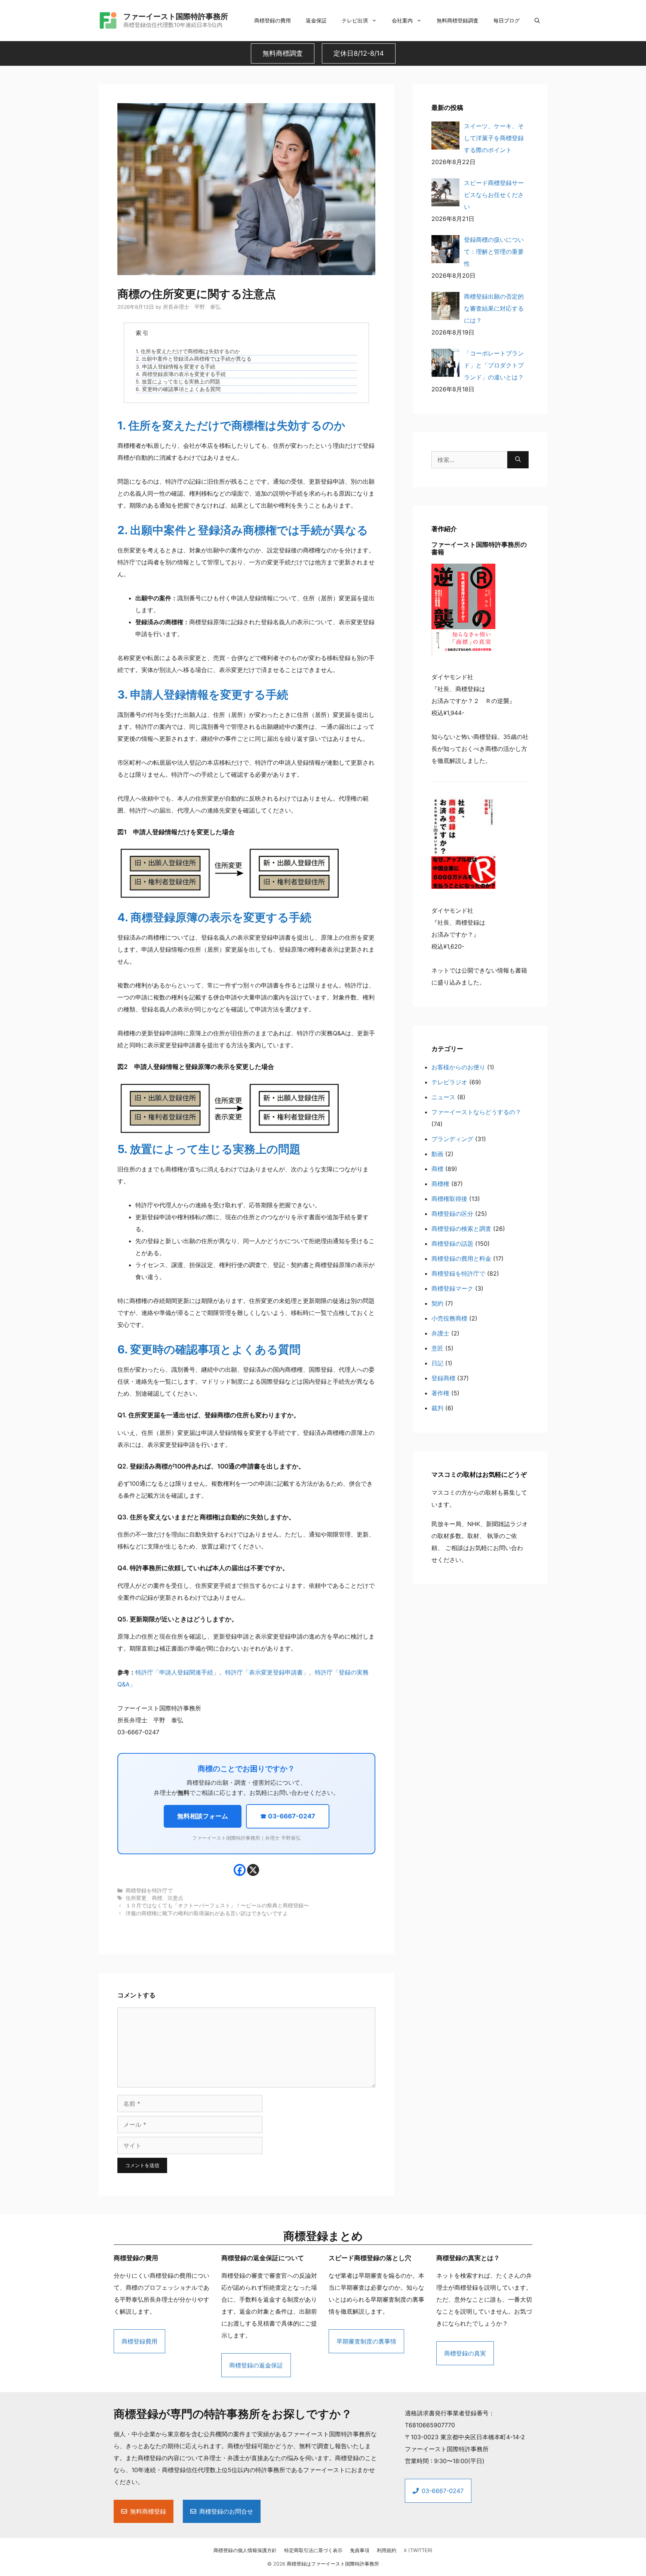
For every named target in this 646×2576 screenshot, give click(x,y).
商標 (157, 1898)
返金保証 (316, 20)
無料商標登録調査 (458, 20)
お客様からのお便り (458, 1067)
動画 (437, 1154)
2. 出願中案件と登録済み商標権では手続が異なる (194, 359)
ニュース (443, 1097)
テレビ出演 (355, 20)
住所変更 (136, 1898)
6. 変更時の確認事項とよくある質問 (178, 389)
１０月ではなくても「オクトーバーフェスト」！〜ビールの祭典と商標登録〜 (217, 1905)
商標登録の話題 (452, 1244)
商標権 (440, 1184)
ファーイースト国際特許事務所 (176, 16)
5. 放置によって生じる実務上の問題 (178, 382)
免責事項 (360, 2550)
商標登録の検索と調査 (461, 1229)
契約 (437, 1303)
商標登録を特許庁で (149, 1891)
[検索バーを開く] (537, 21)
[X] (253, 1870)
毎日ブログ (507, 20)
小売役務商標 (449, 1318)
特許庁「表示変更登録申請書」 (267, 1672)
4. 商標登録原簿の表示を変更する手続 (181, 374)
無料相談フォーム (203, 1816)
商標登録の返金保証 (256, 2365)
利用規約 (387, 2550)
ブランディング (452, 1139)
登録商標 (443, 1378)
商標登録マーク (452, 1288)
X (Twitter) (418, 2550)
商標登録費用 (139, 2341)
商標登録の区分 (452, 1214)
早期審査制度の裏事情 (366, 2341)
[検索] (518, 460)
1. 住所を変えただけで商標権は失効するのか (188, 351)
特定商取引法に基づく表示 (313, 2550)
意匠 (437, 1348)
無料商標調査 (283, 53)
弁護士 (440, 1333)
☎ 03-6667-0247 (288, 1816)
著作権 (440, 1393)
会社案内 (402, 20)
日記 (437, 1363)
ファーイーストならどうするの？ (476, 1112)
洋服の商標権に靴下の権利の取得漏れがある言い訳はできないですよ (207, 1913)
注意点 (175, 1898)
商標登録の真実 (465, 2353)
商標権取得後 (449, 1199)
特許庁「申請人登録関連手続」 (177, 1672)
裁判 (437, 1408)
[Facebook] (240, 1870)
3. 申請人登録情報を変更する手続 (176, 367)
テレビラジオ (449, 1082)
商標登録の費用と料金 (461, 1258)
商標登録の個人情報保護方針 (245, 2550)
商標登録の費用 (273, 20)
